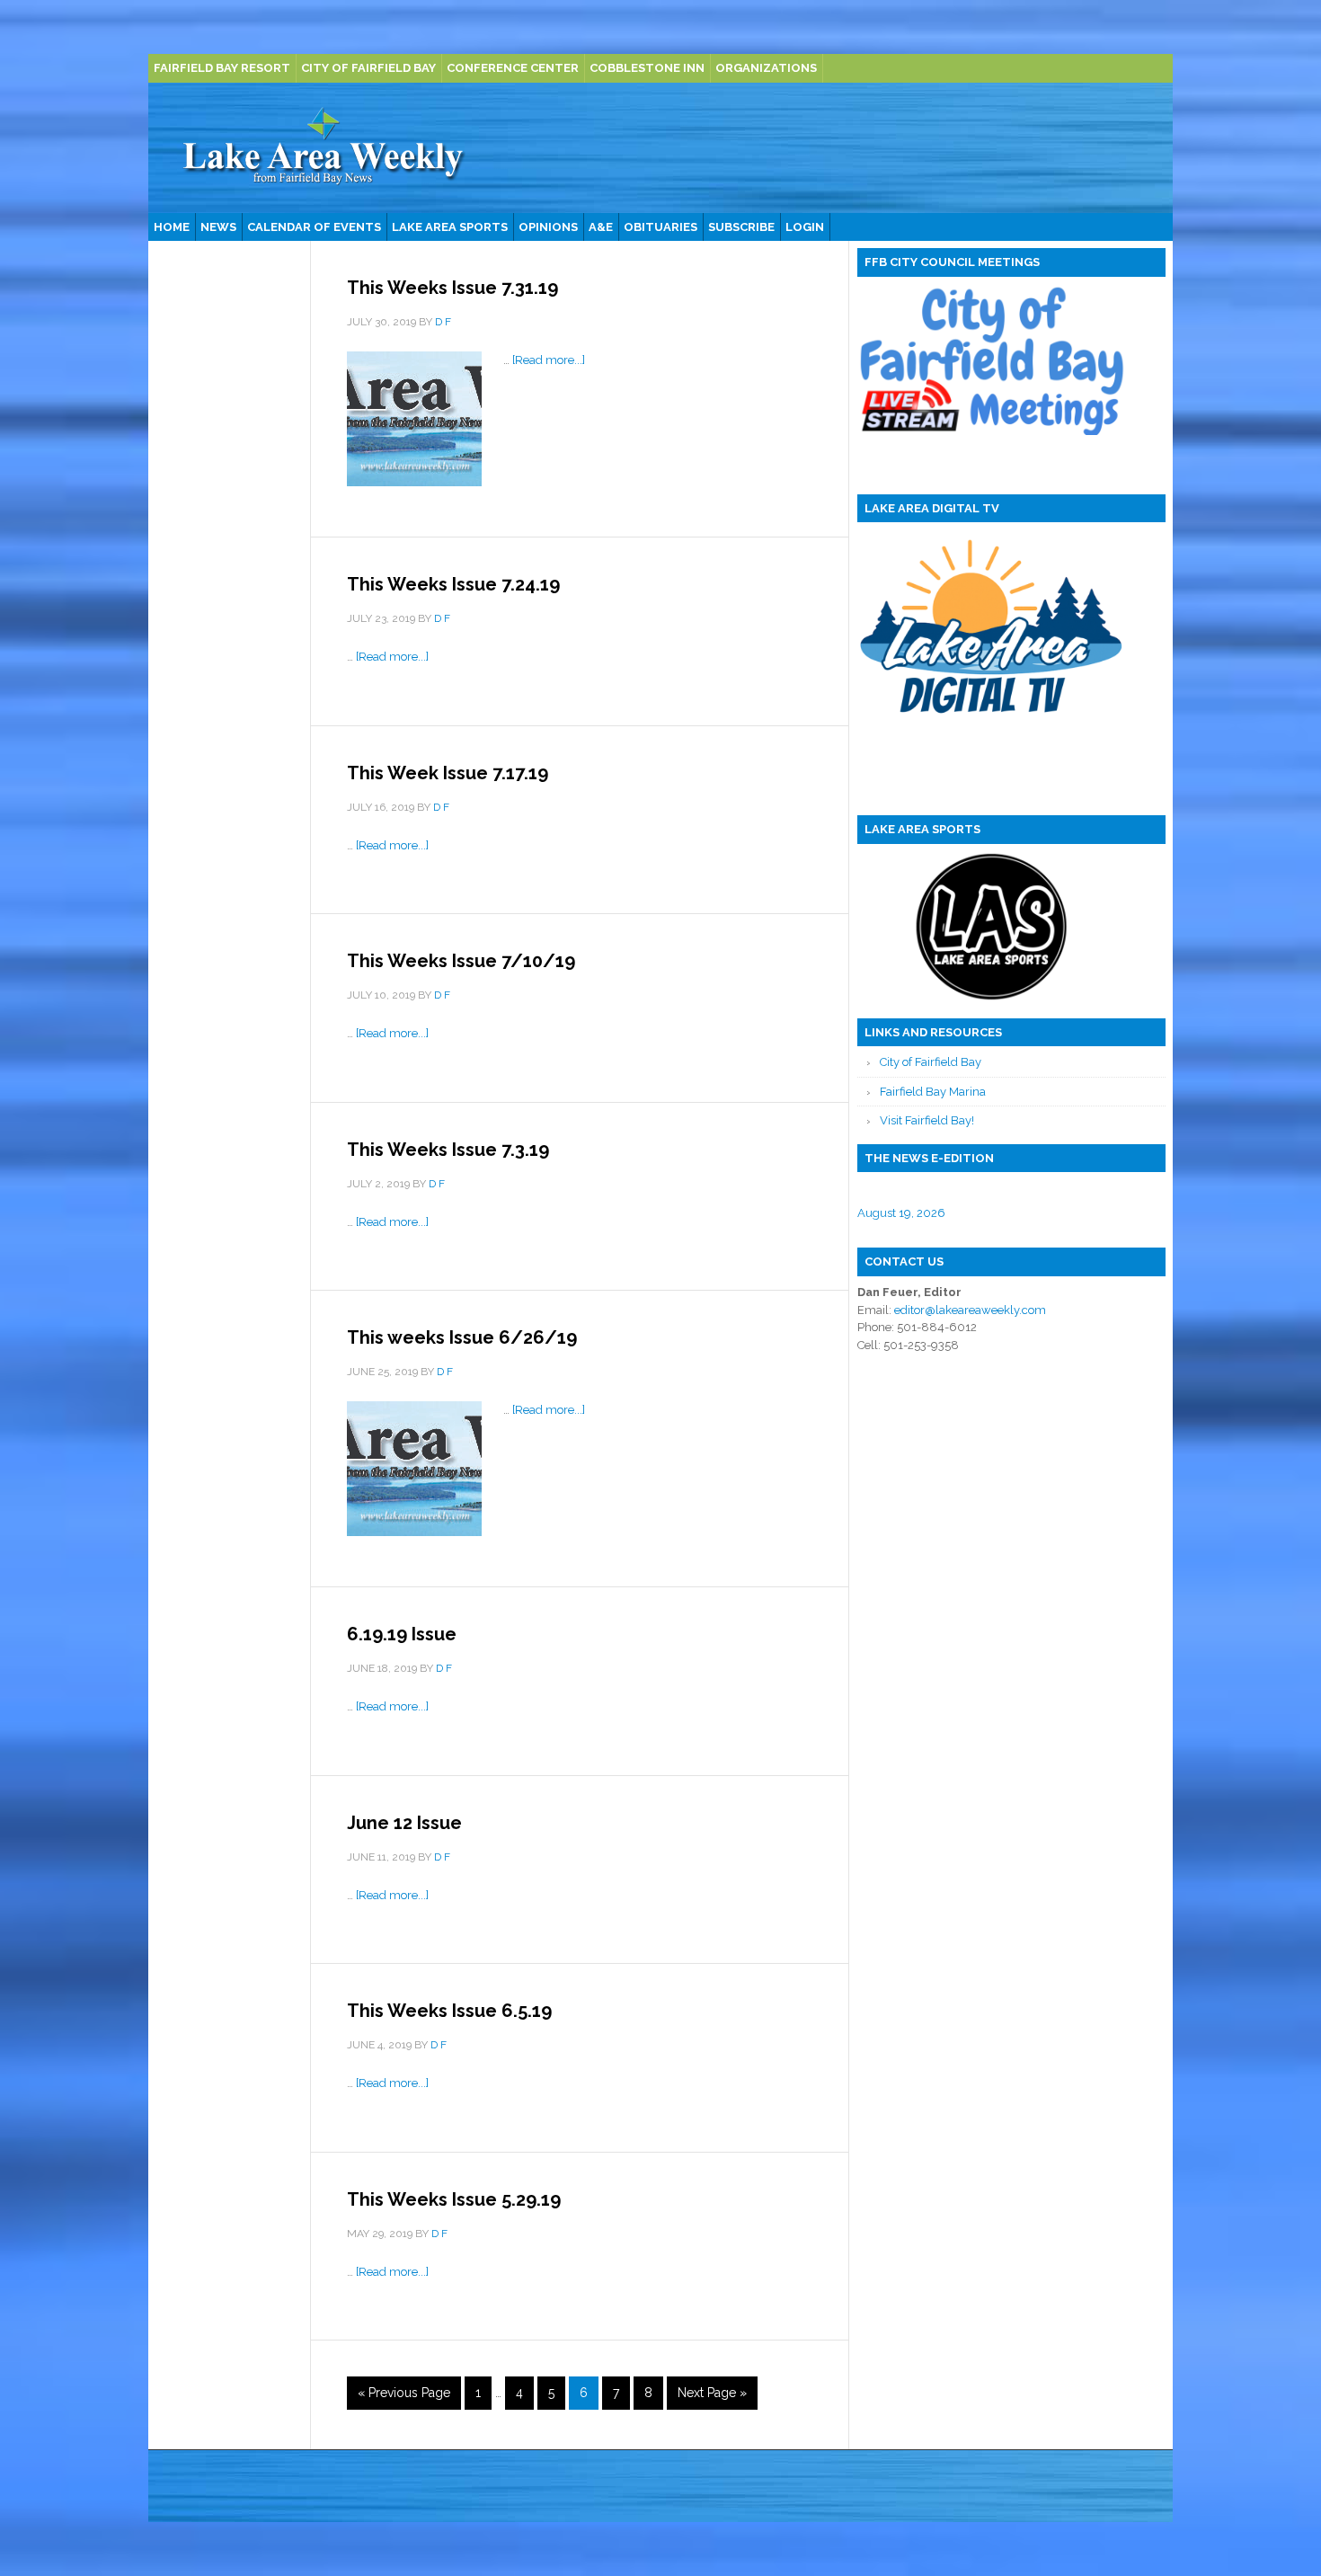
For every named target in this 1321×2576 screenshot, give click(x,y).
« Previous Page (404, 2393)
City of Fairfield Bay (931, 1062)
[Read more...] (549, 360)
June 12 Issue (404, 1823)
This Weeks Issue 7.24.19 (453, 584)
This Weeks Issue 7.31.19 (452, 288)
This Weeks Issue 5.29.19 (454, 2199)
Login (805, 227)
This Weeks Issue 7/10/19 (461, 961)
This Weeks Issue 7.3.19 (448, 1150)
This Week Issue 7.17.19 (448, 773)
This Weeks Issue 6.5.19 (449, 2011)
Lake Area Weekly (324, 148)
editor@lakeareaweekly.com (970, 1310)
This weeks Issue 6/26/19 (462, 1337)
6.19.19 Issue (402, 1634)
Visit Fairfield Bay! (927, 1120)
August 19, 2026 (901, 1213)
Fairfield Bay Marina (933, 1092)
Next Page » (712, 2393)
